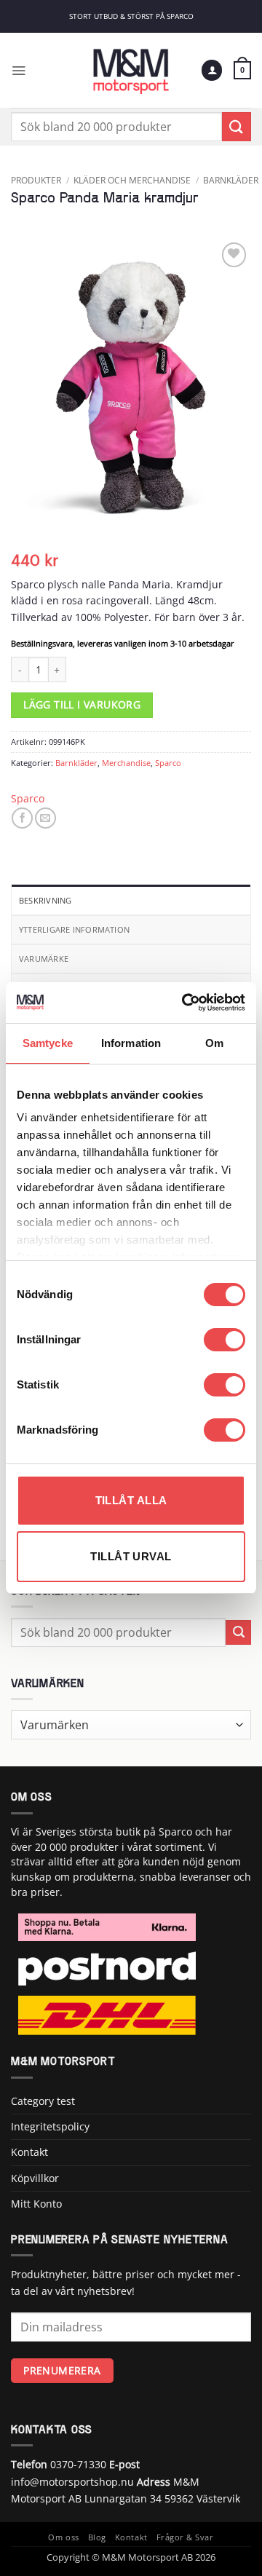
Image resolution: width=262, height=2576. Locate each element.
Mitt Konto (36, 2204)
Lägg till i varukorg (82, 705)
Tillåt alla (131, 1500)
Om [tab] (214, 1043)
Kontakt (29, 2152)
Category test (43, 2101)
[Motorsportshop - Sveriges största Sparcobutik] (131, 70)
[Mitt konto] (212, 70)
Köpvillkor (35, 2178)
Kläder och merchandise (132, 180)
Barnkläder (231, 180)
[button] (19, 70)
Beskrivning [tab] (45, 900)
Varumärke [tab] (44, 959)
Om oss (63, 2537)
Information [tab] (131, 1043)
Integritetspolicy (50, 2126)
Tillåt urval (131, 1556)
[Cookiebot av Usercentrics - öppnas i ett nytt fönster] (185, 1003)
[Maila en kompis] (45, 818)
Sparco (168, 763)
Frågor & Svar (185, 2537)
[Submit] (237, 126)
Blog (97, 2537)
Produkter (36, 180)
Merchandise (126, 763)
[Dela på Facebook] (22, 818)
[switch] (225, 1340)
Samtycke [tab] (48, 1043)
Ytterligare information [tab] (74, 929)
